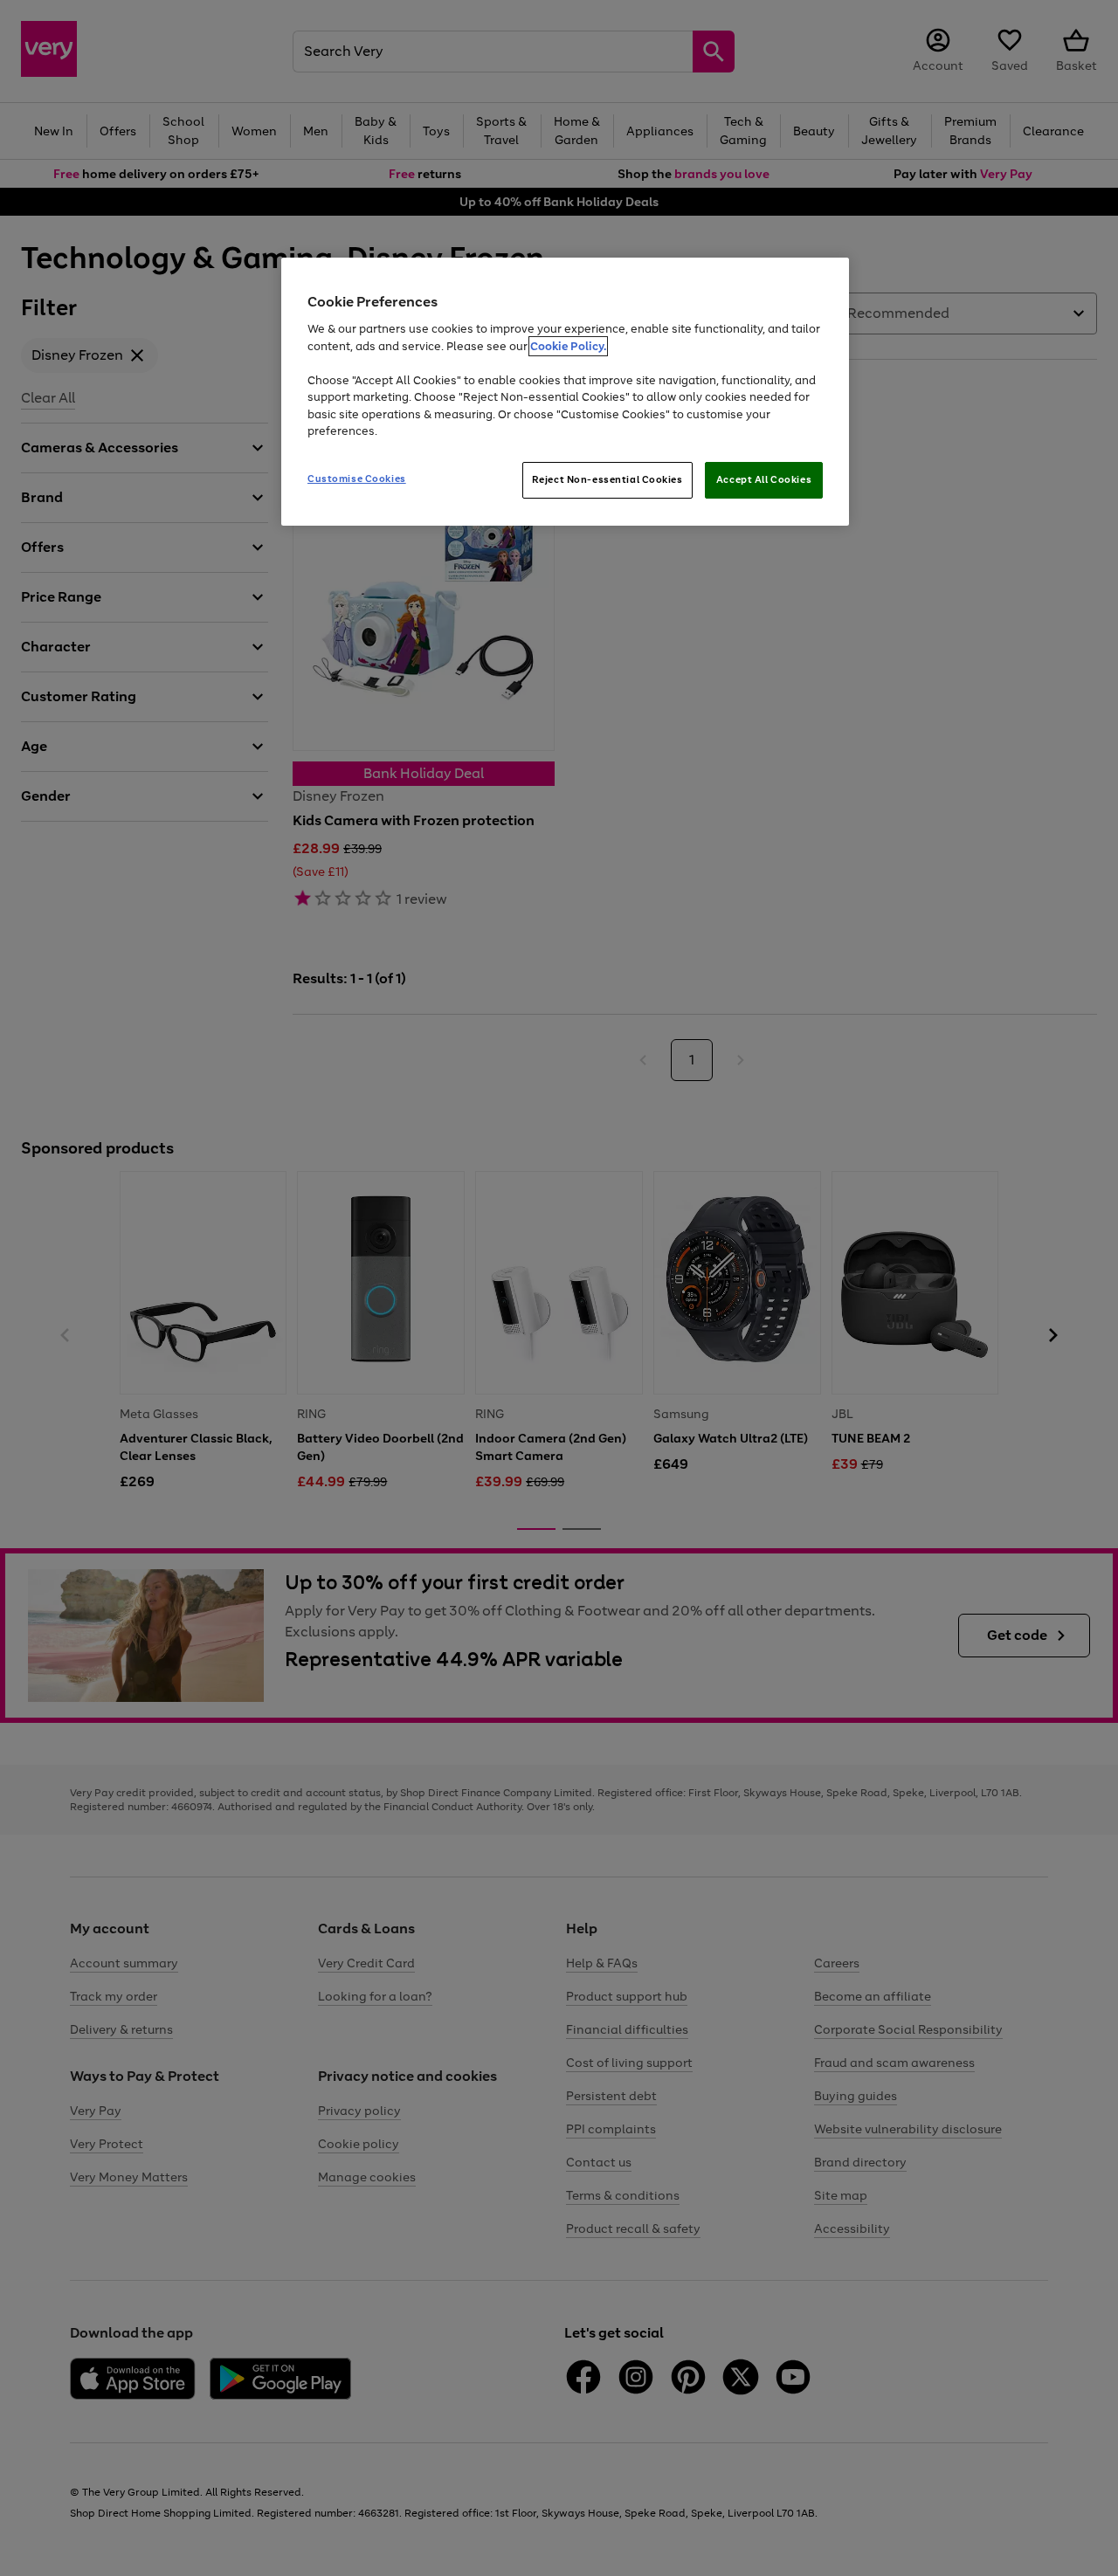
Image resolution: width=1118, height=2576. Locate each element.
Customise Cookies (357, 479)
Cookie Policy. (568, 346)
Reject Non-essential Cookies (607, 479)
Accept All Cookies (764, 479)
